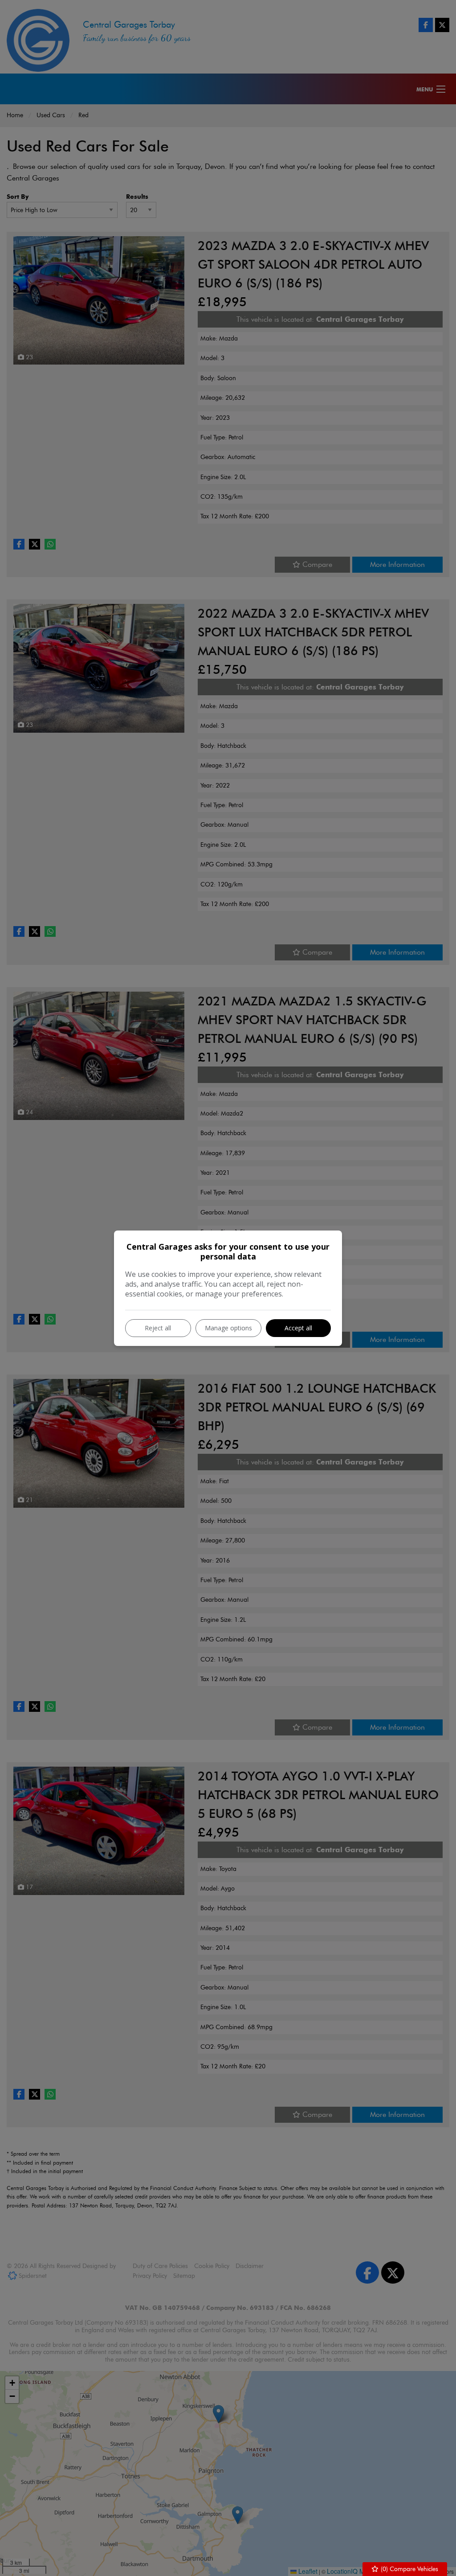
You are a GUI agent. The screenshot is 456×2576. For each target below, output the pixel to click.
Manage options (228, 1328)
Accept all (298, 1328)
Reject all (158, 1328)
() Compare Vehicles (409, 2569)
